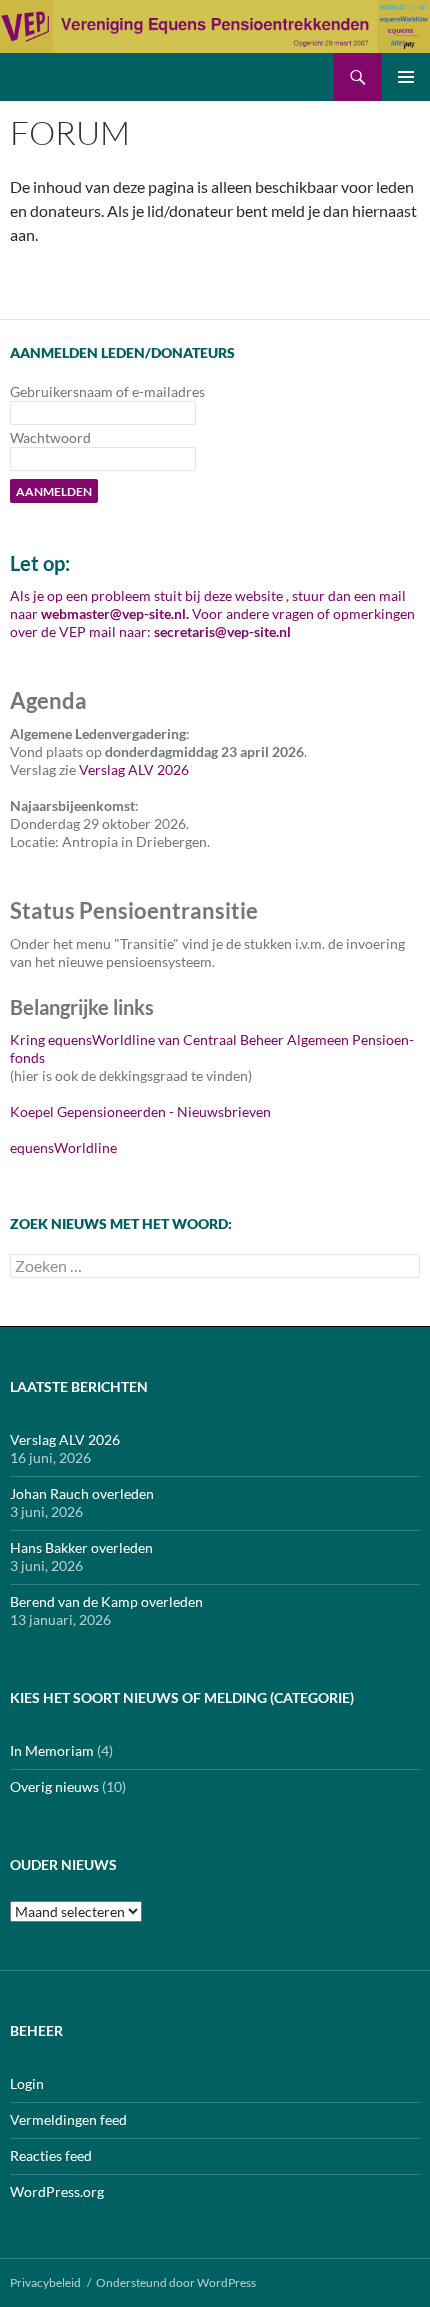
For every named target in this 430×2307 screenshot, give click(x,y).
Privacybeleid (45, 2282)
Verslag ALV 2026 (134, 769)
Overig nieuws (54, 1786)
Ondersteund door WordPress (176, 2282)
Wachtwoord (50, 437)
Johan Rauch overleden (82, 1493)
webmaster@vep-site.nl (113, 613)
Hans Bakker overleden (81, 1547)
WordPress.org (57, 2191)
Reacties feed (51, 2155)
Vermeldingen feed (68, 2119)
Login (27, 2083)
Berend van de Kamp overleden (106, 1601)
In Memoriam (52, 1750)
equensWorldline (63, 1147)
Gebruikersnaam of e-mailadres (107, 391)
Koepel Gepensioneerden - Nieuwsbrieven (140, 1111)
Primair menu (406, 77)
